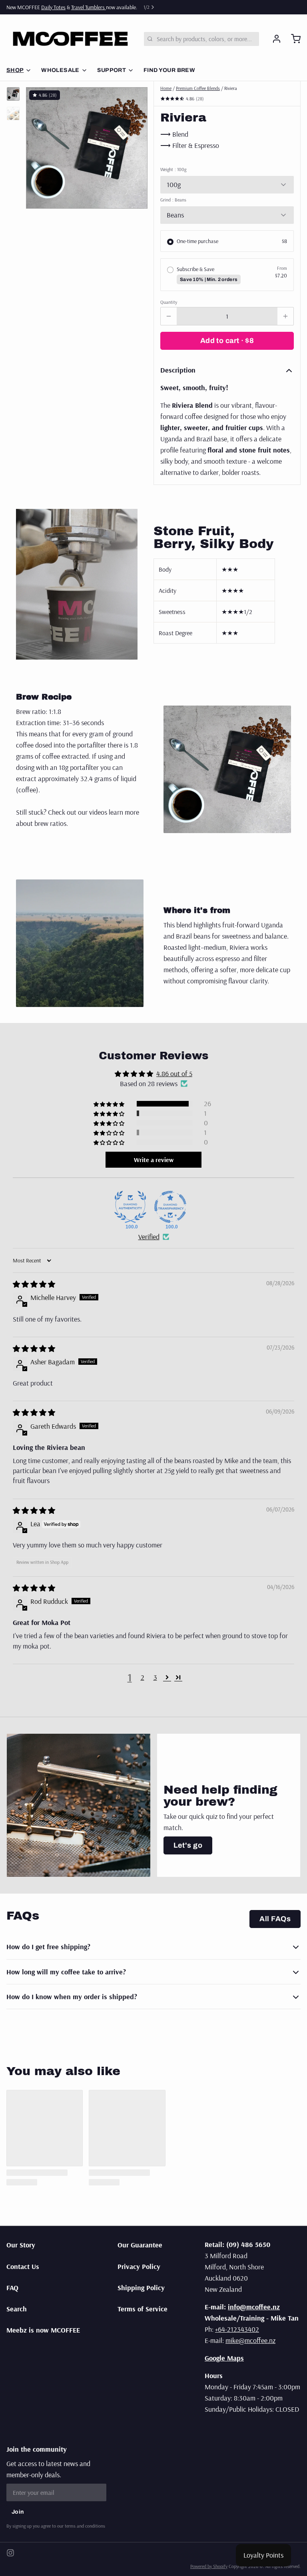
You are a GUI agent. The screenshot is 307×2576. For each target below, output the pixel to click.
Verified (149, 1237)
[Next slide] (135, 145)
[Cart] (293, 39)
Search (17, 2309)
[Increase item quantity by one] (285, 316)
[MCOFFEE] (70, 39)
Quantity (169, 302)
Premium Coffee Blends (198, 88)
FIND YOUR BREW (169, 70)
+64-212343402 (237, 2329)
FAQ (12, 2288)
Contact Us (23, 2266)
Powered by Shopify (209, 2566)
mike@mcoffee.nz (250, 2340)
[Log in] (273, 39)
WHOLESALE (60, 70)
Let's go (188, 1845)
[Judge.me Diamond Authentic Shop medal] (130, 1207)
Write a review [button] (154, 1160)
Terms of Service (143, 2309)
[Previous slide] (38, 145)
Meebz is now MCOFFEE (43, 2330)
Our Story (21, 2245)
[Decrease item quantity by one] (169, 316)
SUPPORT (112, 70)
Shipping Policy (141, 2288)
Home (166, 88)
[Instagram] (10, 2553)
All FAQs (275, 1919)
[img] (34, 1284)
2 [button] (143, 1677)
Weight (173, 169)
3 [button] (155, 1677)
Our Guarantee (140, 2245)
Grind (173, 200)
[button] (227, 341)
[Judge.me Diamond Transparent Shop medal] (170, 1207)
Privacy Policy (139, 2266)
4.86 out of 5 (174, 1074)
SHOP (15, 70)
